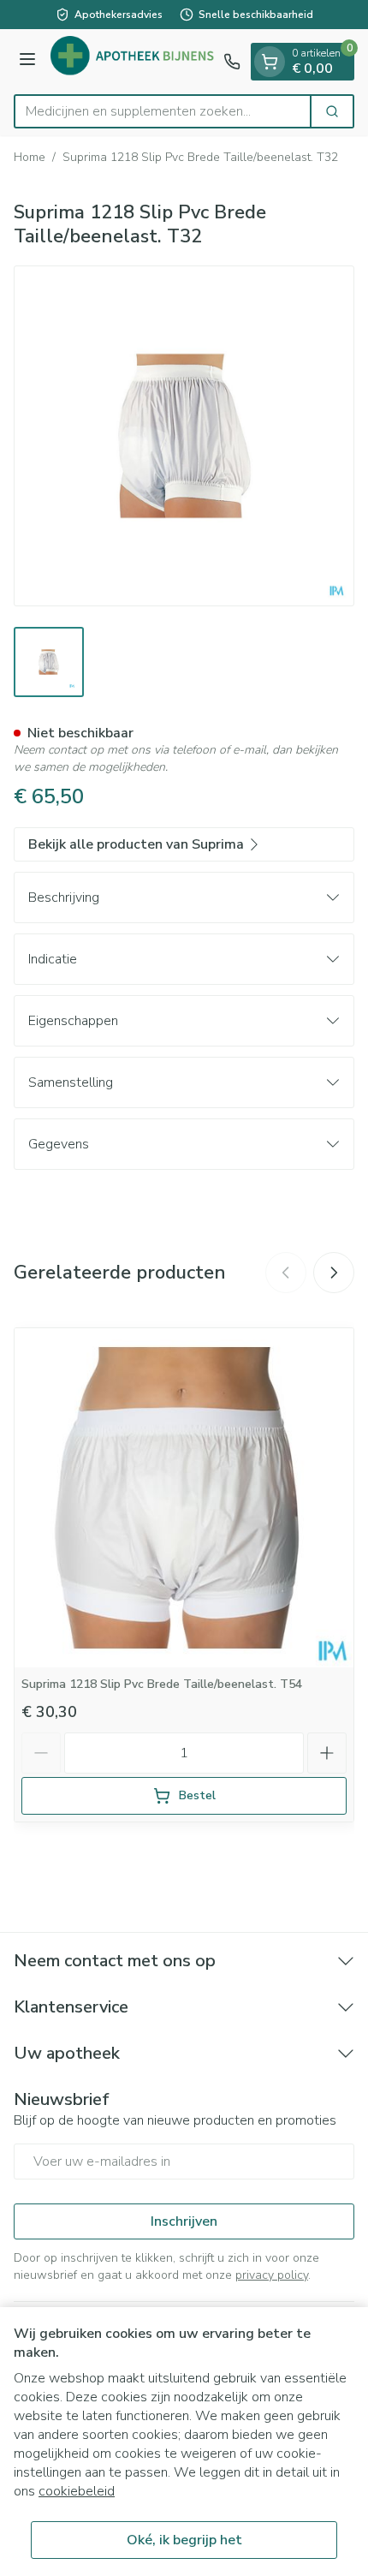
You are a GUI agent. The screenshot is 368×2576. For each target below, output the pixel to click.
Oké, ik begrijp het (184, 2540)
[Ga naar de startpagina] (132, 62)
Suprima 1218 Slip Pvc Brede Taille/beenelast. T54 (162, 1684)
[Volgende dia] (334, 1273)
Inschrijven (184, 2221)
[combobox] (163, 111)
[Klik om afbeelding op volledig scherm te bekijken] (184, 436)
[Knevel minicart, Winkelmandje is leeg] (270, 62)
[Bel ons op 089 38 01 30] (232, 62)
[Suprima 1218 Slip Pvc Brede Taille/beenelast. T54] (184, 1498)
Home (30, 157)
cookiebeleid (77, 2491)
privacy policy (272, 2275)
